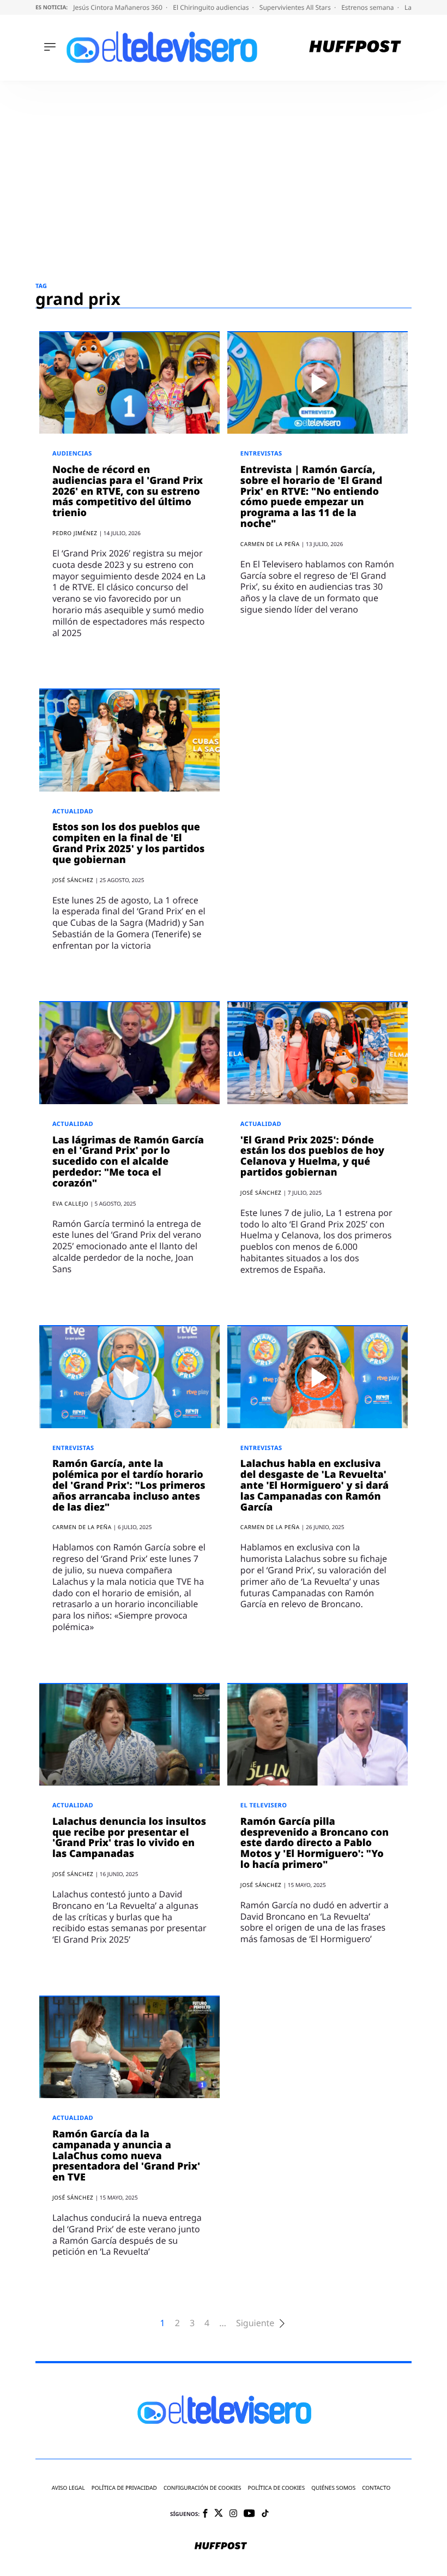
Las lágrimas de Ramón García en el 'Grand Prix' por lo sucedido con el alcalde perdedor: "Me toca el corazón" (128, 1162)
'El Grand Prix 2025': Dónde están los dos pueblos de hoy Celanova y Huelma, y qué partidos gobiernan (312, 1156)
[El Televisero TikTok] (265, 2514)
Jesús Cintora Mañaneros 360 (119, 7)
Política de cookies (277, 2488)
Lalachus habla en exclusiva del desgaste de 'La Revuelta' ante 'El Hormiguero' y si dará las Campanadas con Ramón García (315, 1485)
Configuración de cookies (203, 2488)
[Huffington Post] (355, 48)
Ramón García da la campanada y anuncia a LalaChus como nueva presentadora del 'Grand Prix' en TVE (126, 2156)
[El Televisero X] (219, 2514)
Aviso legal (68, 2488)
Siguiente (255, 2323)
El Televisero (264, 1805)
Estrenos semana (369, 7)
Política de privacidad (124, 2488)
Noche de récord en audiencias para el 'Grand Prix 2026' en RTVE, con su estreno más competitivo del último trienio (128, 491)
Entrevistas (261, 454)
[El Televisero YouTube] (249, 2514)
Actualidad (73, 811)
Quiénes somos (333, 2488)
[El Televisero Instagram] (233, 2514)
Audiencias (72, 454)
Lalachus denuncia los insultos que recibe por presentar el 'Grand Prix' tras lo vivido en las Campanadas (129, 1838)
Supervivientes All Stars (296, 7)
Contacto (376, 2488)
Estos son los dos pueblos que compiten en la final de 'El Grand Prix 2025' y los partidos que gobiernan (128, 843)
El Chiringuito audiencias (212, 7)
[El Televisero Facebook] (205, 2514)
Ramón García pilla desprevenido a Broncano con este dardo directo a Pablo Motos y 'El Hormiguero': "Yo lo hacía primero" (315, 1843)
